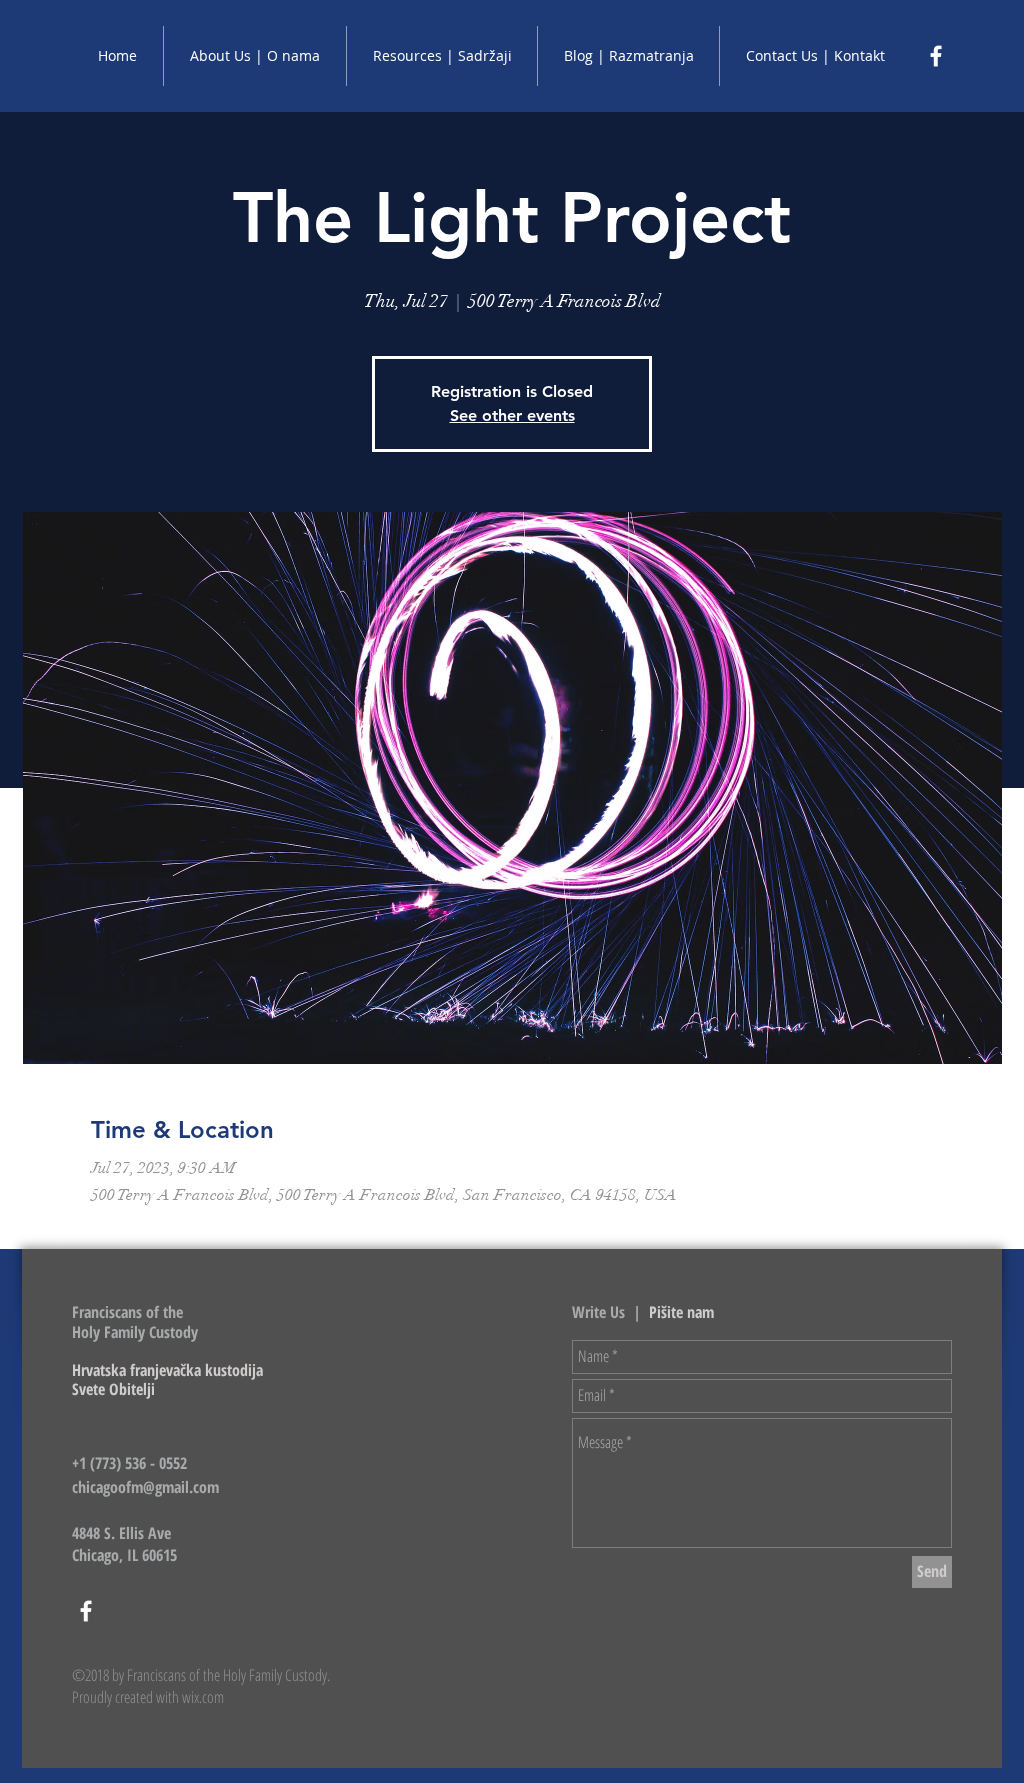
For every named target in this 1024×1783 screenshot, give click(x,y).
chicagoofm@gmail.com (145, 1487)
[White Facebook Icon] (936, 56)
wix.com (203, 1697)
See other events (512, 415)
